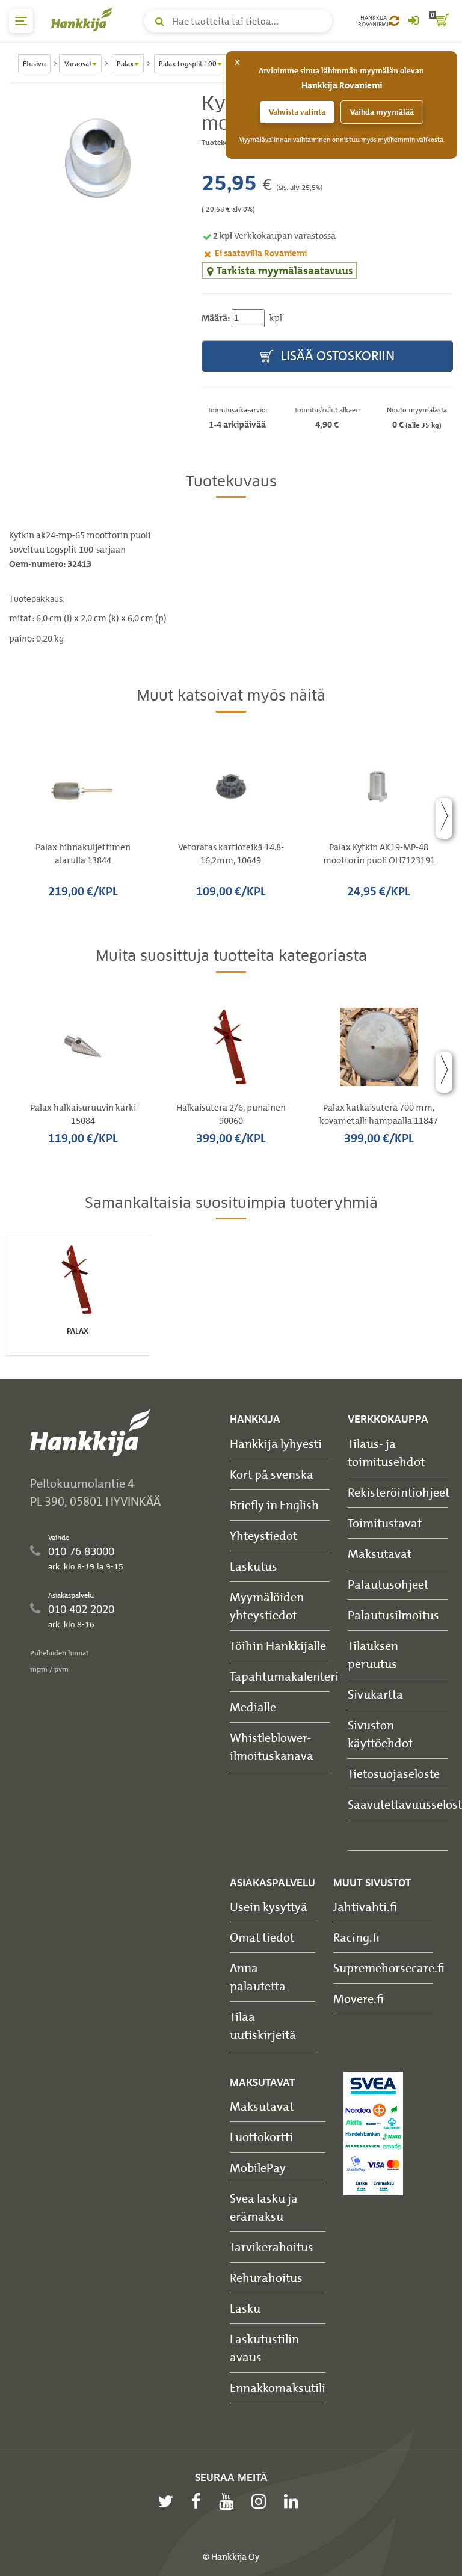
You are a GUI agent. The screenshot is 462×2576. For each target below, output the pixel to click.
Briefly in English (274, 1505)
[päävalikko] (21, 21)
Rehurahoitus (266, 2277)
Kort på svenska (272, 1474)
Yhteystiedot (263, 1535)
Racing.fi (356, 1937)
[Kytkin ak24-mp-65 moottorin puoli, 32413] (96, 158)
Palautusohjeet (388, 1584)
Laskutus (254, 1566)
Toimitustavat (385, 1523)
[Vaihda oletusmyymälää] (394, 21)
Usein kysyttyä (269, 1906)
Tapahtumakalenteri (284, 1676)
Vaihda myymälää (382, 112)
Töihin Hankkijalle (278, 1645)
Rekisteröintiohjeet (399, 1492)
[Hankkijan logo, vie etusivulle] (84, 19)
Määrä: (216, 318)
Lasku (245, 2308)
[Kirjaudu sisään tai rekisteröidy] (413, 21)
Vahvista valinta (297, 112)
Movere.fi (359, 1998)
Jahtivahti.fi (365, 1906)
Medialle (253, 1707)
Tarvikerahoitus (272, 2247)
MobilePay (258, 2167)
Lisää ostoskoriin (336, 356)
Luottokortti (261, 2137)
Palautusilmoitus (393, 1615)
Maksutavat (380, 1553)
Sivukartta (375, 1694)
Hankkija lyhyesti (276, 1443)
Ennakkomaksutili (278, 2387)
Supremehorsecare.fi (389, 1968)
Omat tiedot (262, 1937)
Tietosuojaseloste (394, 1774)
